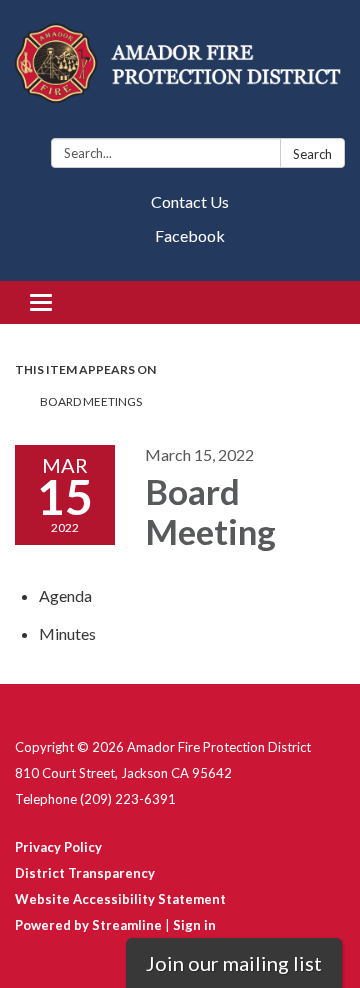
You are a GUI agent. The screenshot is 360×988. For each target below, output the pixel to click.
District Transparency (85, 873)
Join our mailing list (234, 963)
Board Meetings (91, 401)
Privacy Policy (58, 847)
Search (312, 154)
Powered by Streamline (88, 925)
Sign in (194, 925)
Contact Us (190, 201)
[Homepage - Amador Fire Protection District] (180, 73)
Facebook (190, 235)
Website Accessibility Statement (120, 899)
